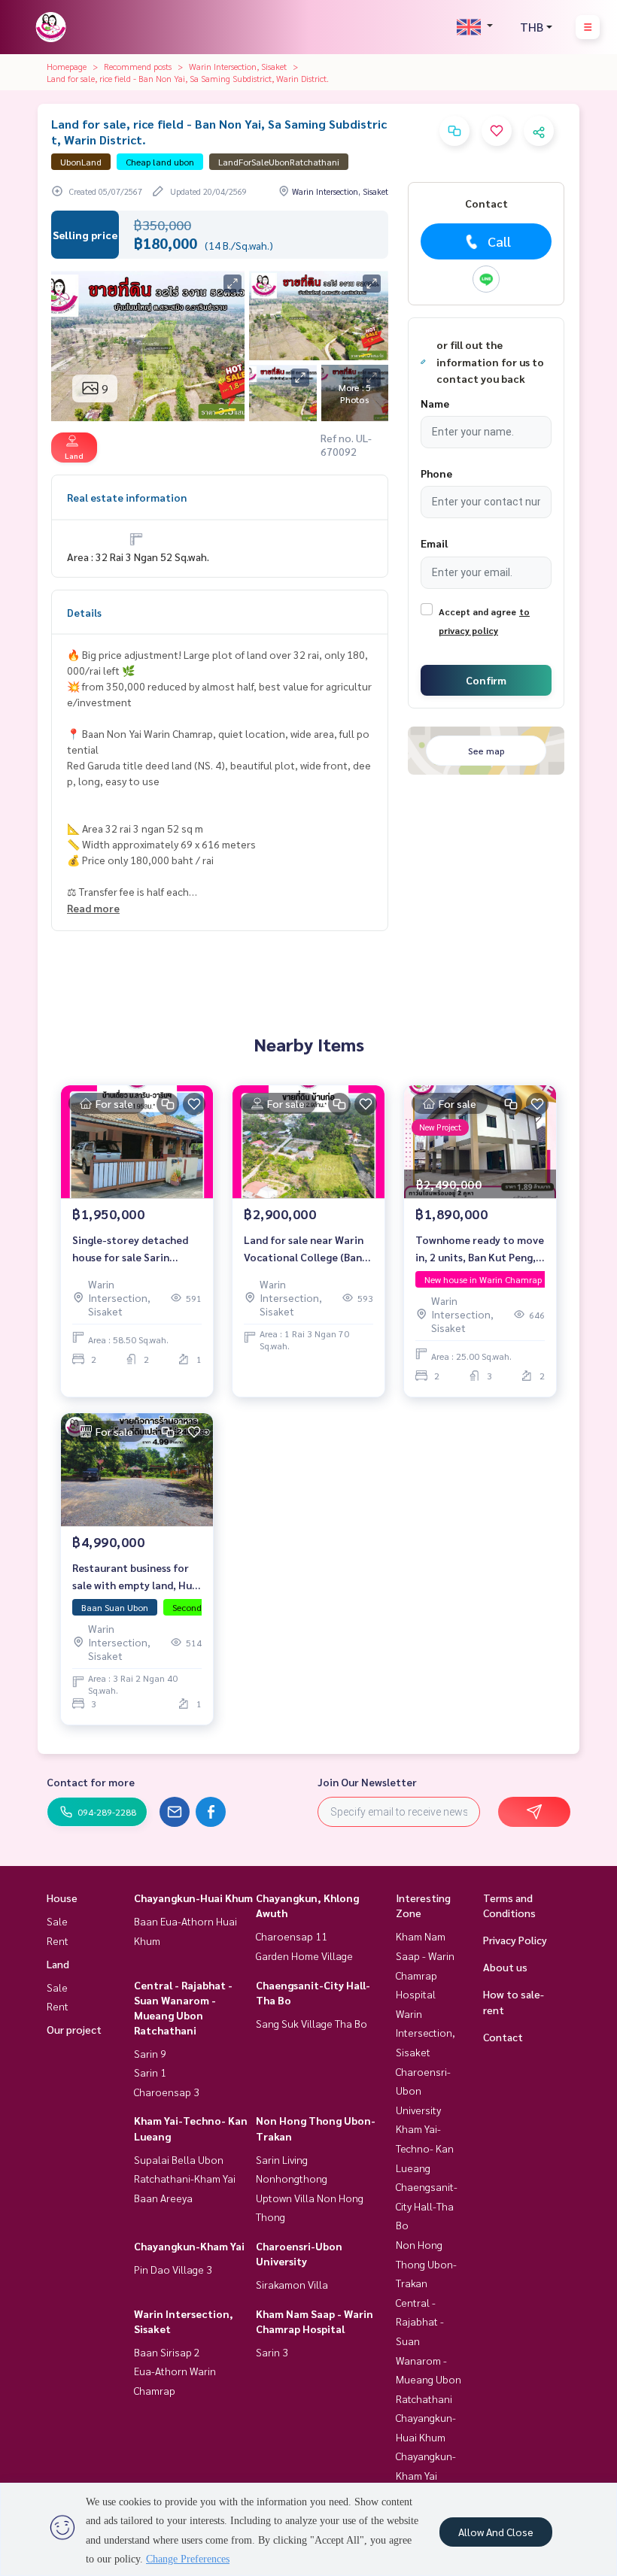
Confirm (486, 680)
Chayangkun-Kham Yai (189, 2246)
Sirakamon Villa (292, 2284)
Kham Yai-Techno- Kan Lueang (425, 2148)
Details (84, 612)
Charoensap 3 (167, 2092)
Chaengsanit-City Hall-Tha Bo (427, 2206)
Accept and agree (477, 611)
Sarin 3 (272, 2352)
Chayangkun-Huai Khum (193, 1898)
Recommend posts (138, 66)
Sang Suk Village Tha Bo (312, 2023)
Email (434, 543)
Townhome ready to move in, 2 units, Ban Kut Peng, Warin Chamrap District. (480, 1249)
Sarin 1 (150, 2072)
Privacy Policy (515, 1940)
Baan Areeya (163, 2198)
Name (435, 403)
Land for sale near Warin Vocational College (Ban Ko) (304, 1249)
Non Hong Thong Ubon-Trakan (426, 2263)
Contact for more (91, 1782)
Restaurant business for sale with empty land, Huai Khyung (137, 1577)
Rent (58, 1940)
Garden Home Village (304, 1956)
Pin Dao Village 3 (173, 2269)
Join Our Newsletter (367, 1782)
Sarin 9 (150, 2053)
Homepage (67, 66)
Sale (57, 1921)
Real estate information (127, 497)
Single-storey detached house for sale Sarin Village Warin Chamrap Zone (130, 1249)
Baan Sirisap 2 (167, 2352)
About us (505, 1967)
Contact (503, 2037)
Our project (74, 2029)
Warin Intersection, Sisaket (238, 66)
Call (499, 241)
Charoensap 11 (292, 1936)
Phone (436, 473)
